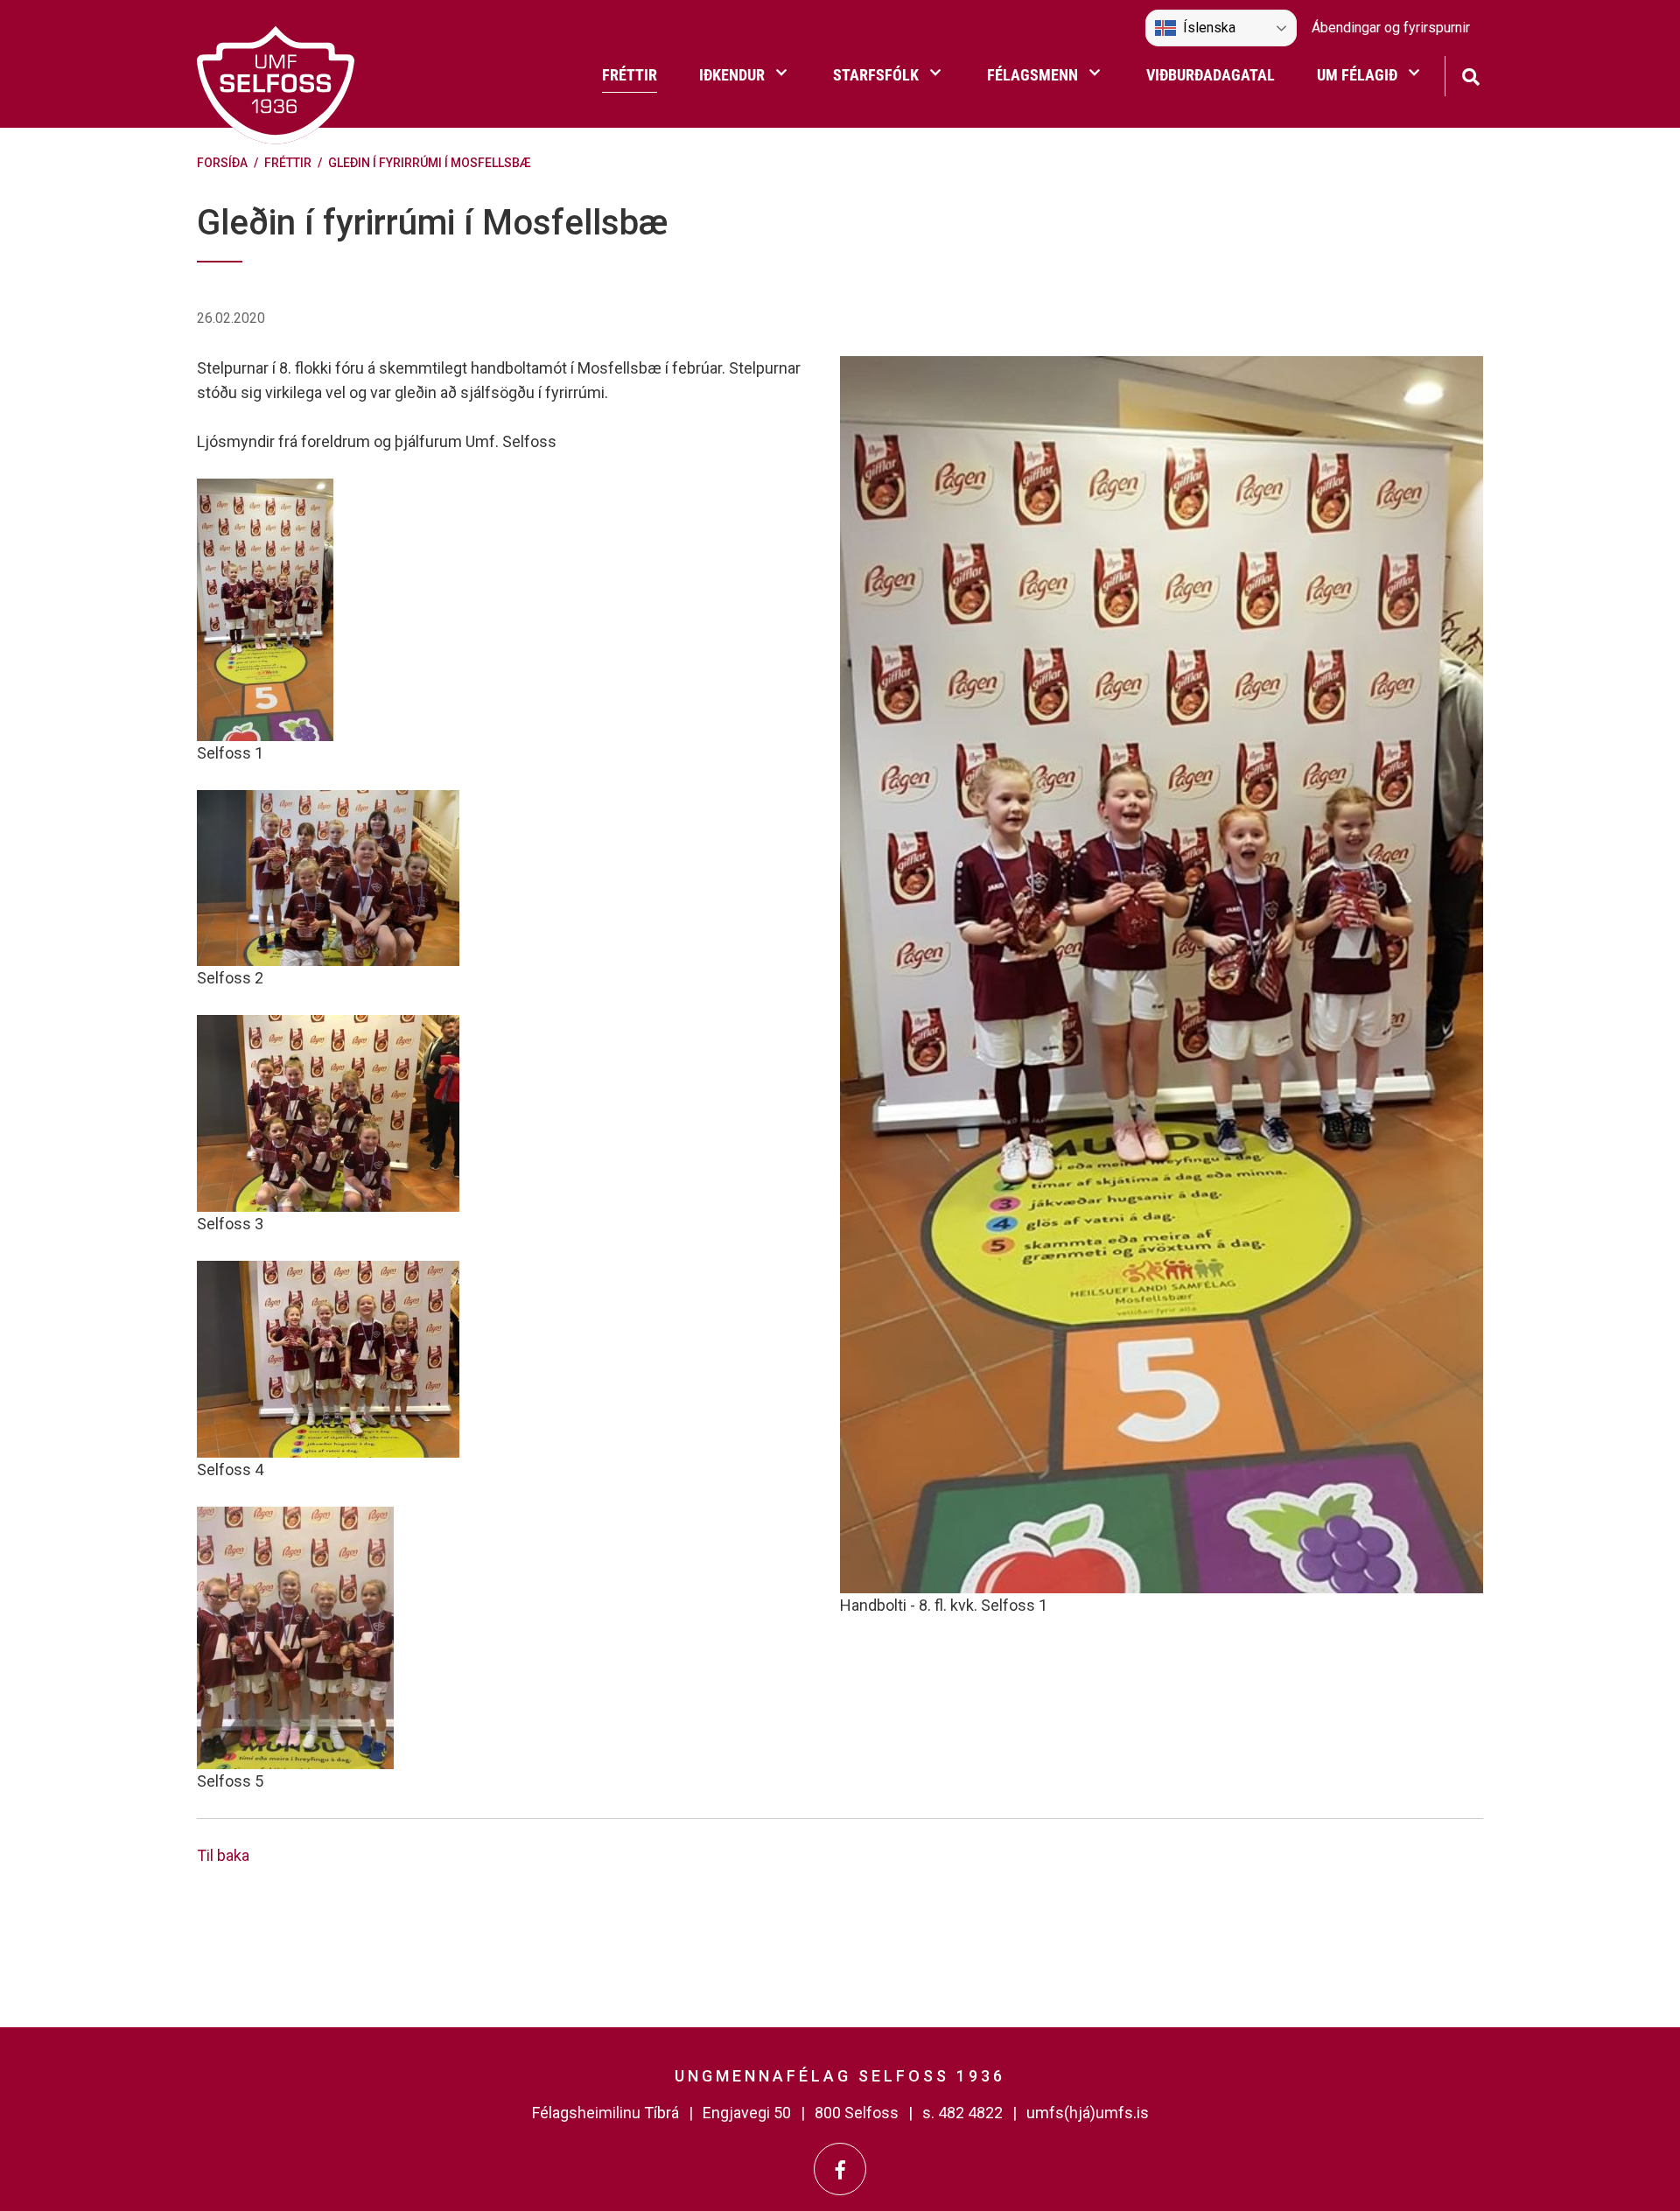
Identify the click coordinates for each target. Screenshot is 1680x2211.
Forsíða (222, 163)
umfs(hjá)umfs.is (1088, 2113)
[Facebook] (840, 2169)
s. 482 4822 (962, 2113)
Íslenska (1209, 28)
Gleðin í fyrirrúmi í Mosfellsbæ (430, 163)
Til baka (223, 1855)
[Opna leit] (1470, 75)
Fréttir (288, 163)
